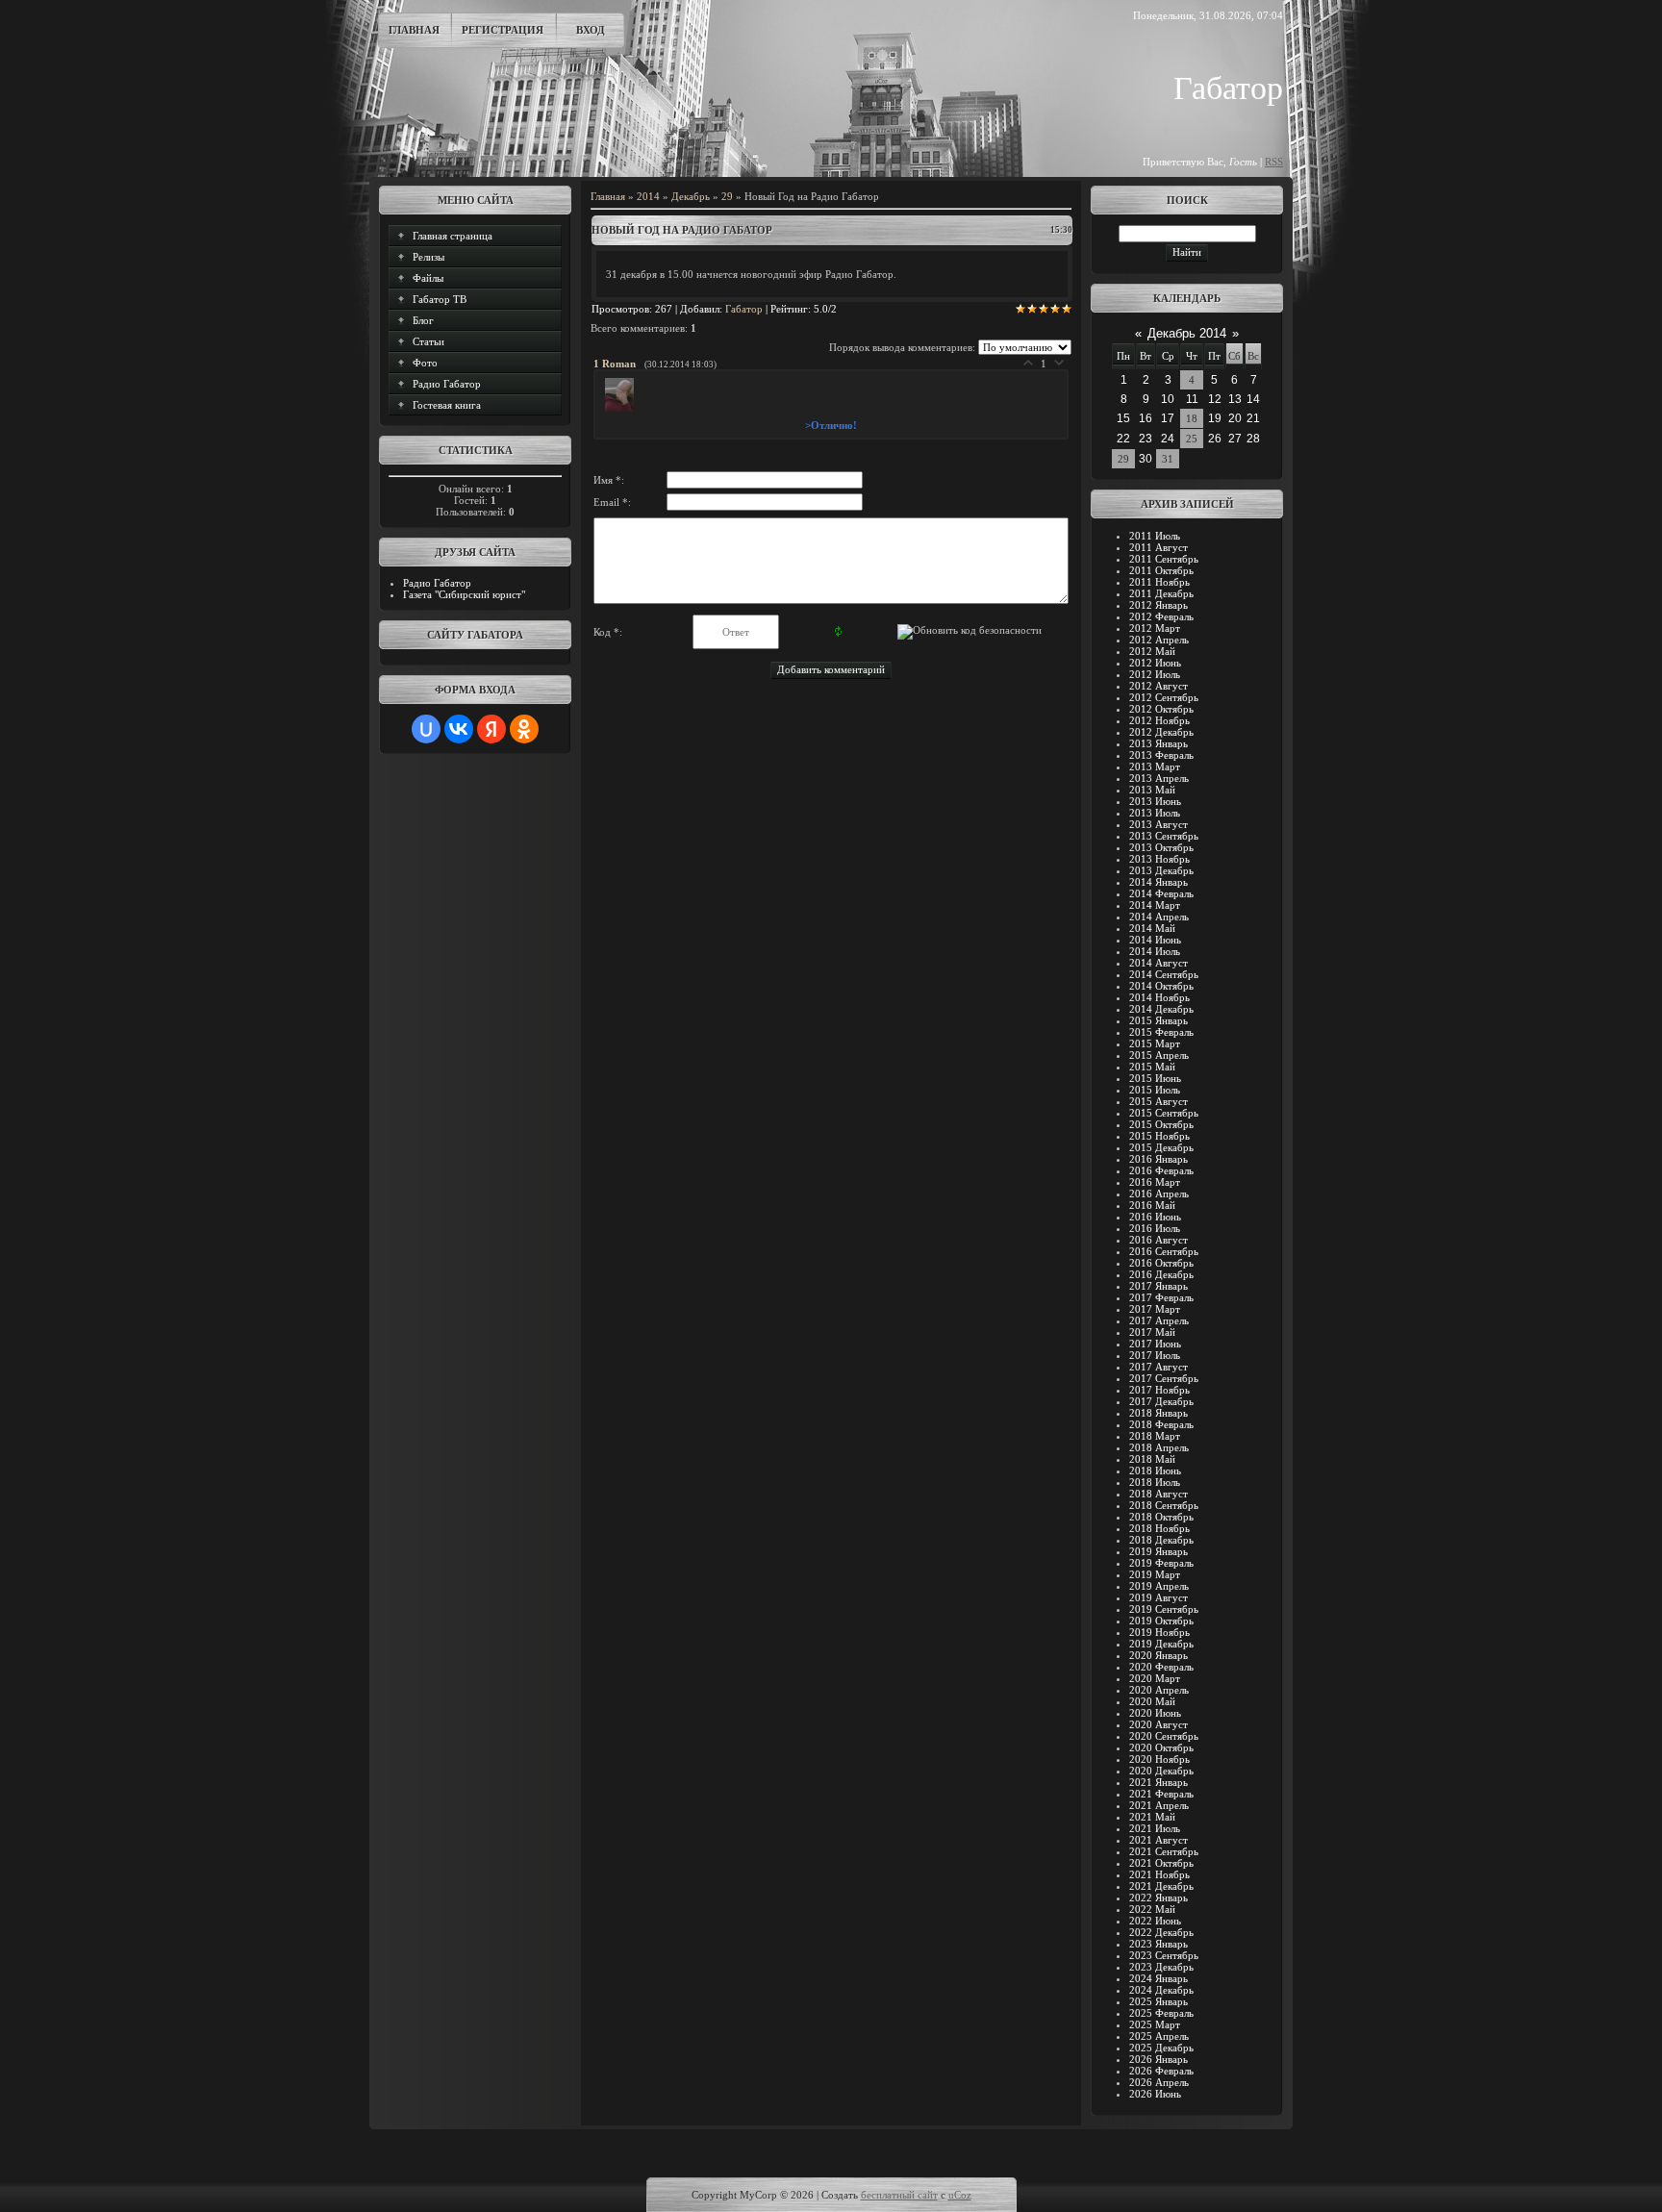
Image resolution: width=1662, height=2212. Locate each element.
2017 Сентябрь (1164, 1378)
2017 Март (1155, 1309)
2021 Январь (1158, 1782)
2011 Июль (1155, 536)
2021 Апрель (1159, 1805)
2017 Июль (1155, 1355)
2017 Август (1158, 1367)
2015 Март (1155, 1043)
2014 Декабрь (1161, 1009)
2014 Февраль (1161, 893)
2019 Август (1158, 1597)
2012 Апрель (1159, 640)
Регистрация (503, 30)
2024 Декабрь (1161, 1990)
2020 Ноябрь (1159, 1759)
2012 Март (1155, 628)
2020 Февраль (1161, 1667)
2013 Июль (1155, 813)
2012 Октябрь (1161, 709)
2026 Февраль (1161, 2071)
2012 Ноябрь (1159, 720)
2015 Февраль (1161, 1032)
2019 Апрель (1159, 1586)
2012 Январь (1158, 605)
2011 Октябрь (1161, 570)
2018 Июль (1155, 1482)
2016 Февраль (1161, 1170)
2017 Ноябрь (1159, 1390)
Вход (591, 30)
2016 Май (1152, 1205)
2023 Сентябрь (1164, 1955)
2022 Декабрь (1161, 1932)
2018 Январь (1158, 1413)
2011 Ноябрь (1159, 582)
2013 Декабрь (1161, 870)
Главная (414, 30)
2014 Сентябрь (1164, 974)
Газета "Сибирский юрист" (464, 594)
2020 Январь (1158, 1655)
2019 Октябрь (1161, 1621)
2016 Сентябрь (1164, 1251)
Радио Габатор (437, 583)
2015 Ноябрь (1159, 1136)
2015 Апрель (1159, 1055)
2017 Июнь (1155, 1344)
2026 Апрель (1159, 2082)
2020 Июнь (1155, 1713)
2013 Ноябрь (1159, 859)
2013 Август (1158, 824)
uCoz (960, 2195)
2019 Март (1155, 1574)
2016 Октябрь (1161, 1263)
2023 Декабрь (1161, 1967)
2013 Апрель (1159, 778)
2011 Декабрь (1161, 593)
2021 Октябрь (1161, 1863)
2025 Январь (1158, 2001)
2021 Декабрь (1161, 1886)
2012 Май (1152, 651)
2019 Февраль (1161, 1563)
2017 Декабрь (1161, 1401)
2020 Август (1158, 1724)
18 (1192, 418)
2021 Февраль (1161, 1794)
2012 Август (1158, 686)
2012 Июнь (1155, 663)
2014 (648, 196)
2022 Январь (1158, 1898)
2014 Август (1158, 963)
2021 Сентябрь (1164, 1851)
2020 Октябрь (1161, 1747)
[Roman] (621, 408)
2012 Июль (1155, 674)
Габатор (744, 309)
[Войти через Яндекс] (491, 729)
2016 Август (1158, 1240)
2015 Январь (1158, 1020)
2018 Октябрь (1161, 1517)
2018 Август (1158, 1494)
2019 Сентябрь (1164, 1609)
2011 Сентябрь (1164, 559)
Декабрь (691, 196)
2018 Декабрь (1161, 1540)
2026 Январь (1158, 2059)
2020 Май (1152, 1701)
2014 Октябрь (1161, 986)
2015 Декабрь (1161, 1147)
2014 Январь (1158, 882)
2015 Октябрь (1161, 1124)
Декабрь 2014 (1187, 333)
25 (1192, 439)
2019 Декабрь (1161, 1644)
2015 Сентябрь (1164, 1113)
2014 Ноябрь (1159, 997)
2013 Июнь (1155, 801)
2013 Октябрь (1161, 847)
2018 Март (1155, 1436)
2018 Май (1152, 1459)
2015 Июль (1155, 1090)
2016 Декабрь (1161, 1274)
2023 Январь (1158, 1944)
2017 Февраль (1161, 1297)
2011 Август (1158, 547)
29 (727, 196)
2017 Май (1152, 1332)
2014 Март (1155, 905)
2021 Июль (1155, 1828)
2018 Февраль (1161, 1424)
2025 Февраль (1161, 2013)
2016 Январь (1158, 1159)
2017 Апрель (1159, 1320)
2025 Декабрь (1161, 2048)
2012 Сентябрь (1164, 697)
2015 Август (1158, 1101)
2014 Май (1152, 928)
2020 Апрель (1159, 1690)
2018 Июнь (1155, 1470)
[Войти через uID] (426, 729)
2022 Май (1152, 1909)
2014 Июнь (1155, 940)
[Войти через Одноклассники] (524, 729)
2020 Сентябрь (1164, 1736)
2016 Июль (1155, 1228)
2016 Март (1155, 1182)
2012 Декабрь (1161, 732)
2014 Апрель (1159, 917)
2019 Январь (1158, 1551)
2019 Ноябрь (1159, 1632)
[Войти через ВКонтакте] (459, 729)
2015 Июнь (1155, 1078)
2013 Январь (1158, 743)
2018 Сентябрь (1164, 1505)
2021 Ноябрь (1159, 1874)
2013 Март (1155, 767)
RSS (1274, 162)
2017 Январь (1158, 1286)
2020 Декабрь (1161, 1771)
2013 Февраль (1161, 755)
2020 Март (1155, 1678)
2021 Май (1152, 1817)
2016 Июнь (1155, 1217)
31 (1168, 459)
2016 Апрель (1159, 1194)
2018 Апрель (1159, 1447)
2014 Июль (1155, 951)
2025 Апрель (1159, 2036)
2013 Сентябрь (1164, 836)
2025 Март (1155, 2024)
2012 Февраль (1161, 616)
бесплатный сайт (899, 2195)
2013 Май (1152, 790)
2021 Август (1158, 1840)
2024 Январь (1158, 1978)
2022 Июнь (1155, 1921)
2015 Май (1152, 1067)
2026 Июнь (1155, 2094)
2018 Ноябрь (1159, 1528)
